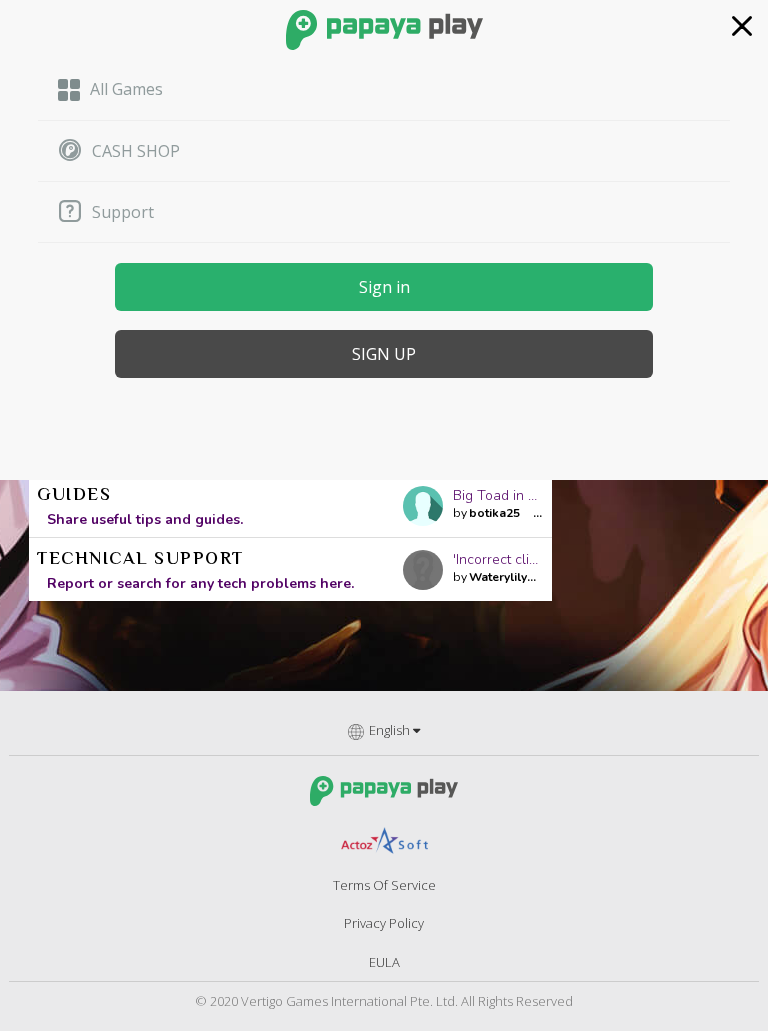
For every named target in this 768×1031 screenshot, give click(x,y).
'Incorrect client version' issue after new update (498, 559)
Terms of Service (384, 885)
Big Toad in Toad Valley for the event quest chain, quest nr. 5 (498, 495)
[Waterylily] (428, 570)
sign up (384, 354)
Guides (74, 496)
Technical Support (140, 560)
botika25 (494, 513)
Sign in (384, 287)
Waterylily (498, 577)
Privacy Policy (384, 923)
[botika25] (428, 506)
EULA (384, 962)
